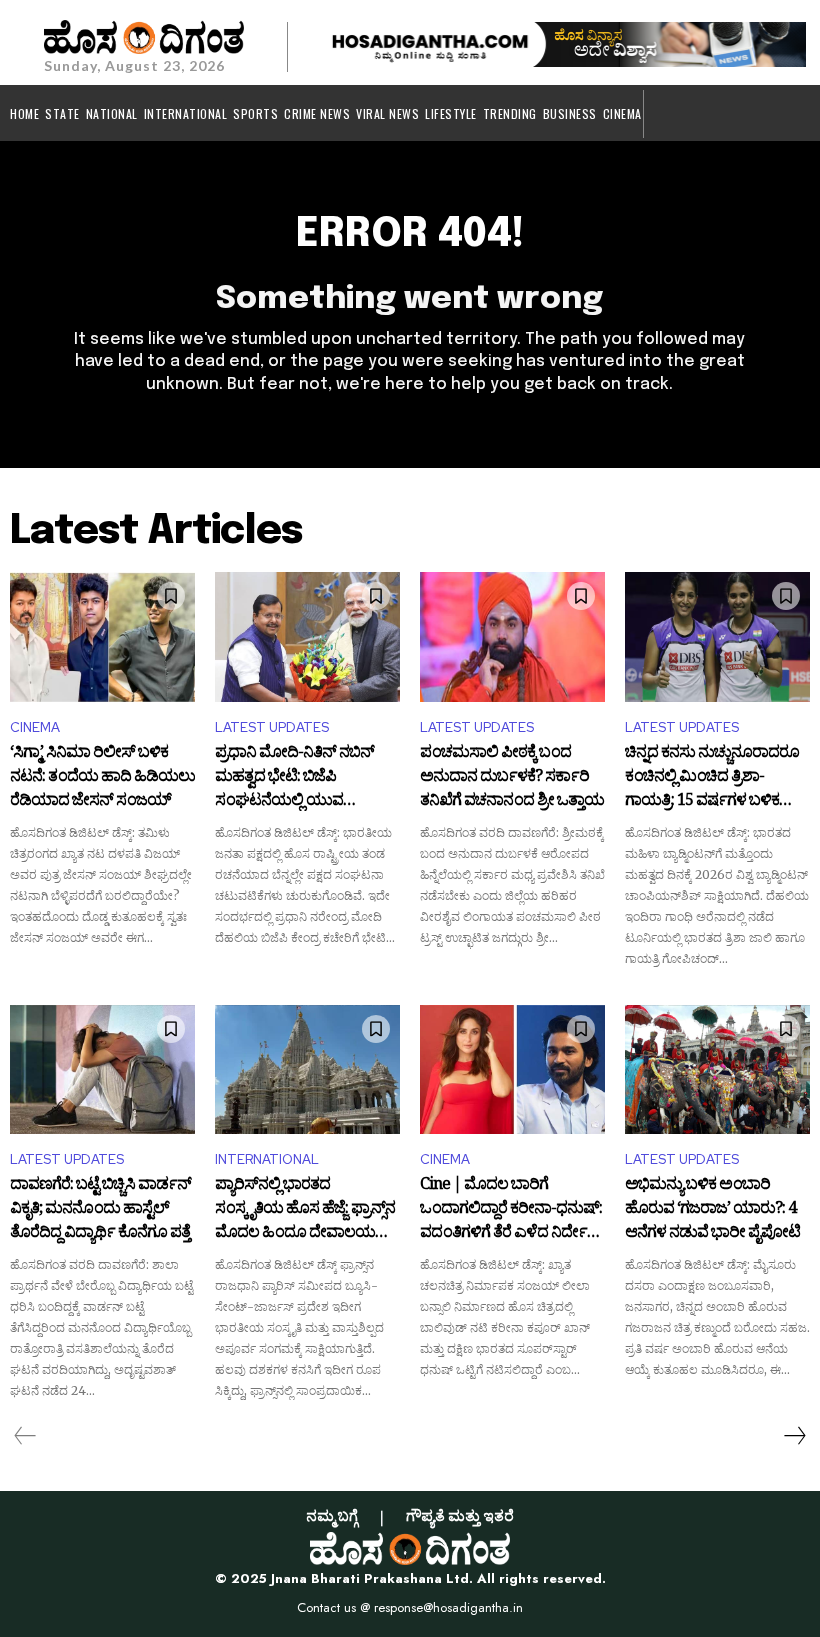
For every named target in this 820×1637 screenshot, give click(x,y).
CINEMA (35, 727)
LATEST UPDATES (272, 727)
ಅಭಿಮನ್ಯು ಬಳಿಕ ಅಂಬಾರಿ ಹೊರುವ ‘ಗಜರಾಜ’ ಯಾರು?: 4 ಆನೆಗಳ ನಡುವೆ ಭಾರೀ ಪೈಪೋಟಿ (712, 1209)
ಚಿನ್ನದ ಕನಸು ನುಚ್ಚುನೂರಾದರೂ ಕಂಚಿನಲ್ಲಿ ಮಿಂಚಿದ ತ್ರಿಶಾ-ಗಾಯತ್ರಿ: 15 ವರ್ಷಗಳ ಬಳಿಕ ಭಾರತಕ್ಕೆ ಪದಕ (712, 777)
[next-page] (794, 1436)
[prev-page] (25, 1436)
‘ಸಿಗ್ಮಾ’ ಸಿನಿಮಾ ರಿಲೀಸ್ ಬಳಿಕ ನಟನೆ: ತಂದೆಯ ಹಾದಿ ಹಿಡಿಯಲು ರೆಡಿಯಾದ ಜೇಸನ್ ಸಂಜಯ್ (102, 777)
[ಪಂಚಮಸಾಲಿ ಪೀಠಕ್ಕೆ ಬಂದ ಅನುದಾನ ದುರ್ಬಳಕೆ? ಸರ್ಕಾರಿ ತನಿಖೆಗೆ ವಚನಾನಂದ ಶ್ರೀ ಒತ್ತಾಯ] (512, 637)
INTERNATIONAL (267, 1159)
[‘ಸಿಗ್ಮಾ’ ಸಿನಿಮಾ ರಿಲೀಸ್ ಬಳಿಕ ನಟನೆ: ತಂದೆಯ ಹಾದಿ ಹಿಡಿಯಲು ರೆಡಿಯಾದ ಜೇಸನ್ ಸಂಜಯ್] (102, 637)
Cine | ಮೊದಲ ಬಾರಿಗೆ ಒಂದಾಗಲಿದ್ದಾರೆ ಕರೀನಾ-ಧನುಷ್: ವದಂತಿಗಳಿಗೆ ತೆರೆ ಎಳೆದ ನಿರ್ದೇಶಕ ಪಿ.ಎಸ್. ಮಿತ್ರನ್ (512, 1209)
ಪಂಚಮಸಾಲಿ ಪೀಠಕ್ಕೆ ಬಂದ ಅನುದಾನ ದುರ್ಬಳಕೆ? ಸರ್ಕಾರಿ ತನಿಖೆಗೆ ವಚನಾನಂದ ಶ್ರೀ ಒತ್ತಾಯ (512, 777)
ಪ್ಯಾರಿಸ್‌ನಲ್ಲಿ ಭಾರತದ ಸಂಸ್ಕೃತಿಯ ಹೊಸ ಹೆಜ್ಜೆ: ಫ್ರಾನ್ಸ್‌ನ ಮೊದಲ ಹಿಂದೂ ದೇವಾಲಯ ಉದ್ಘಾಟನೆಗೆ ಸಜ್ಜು (305, 1209)
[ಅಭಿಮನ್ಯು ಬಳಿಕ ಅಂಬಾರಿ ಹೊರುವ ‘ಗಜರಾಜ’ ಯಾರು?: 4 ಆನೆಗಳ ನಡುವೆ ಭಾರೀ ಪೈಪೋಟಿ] (717, 1070)
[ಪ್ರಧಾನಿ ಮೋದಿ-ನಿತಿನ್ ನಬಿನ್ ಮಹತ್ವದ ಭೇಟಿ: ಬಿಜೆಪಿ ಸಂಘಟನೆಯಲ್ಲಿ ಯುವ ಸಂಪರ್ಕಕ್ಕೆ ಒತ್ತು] (307, 637)
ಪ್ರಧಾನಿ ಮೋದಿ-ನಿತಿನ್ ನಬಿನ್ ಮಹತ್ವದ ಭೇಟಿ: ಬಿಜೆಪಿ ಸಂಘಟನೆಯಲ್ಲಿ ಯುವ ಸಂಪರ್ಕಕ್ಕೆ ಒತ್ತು (294, 777)
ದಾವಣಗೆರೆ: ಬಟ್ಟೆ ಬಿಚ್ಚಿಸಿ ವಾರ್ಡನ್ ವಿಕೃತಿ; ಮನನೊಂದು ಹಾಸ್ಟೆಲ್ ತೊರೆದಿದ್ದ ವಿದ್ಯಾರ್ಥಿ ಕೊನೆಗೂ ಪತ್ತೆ (100, 1209)
